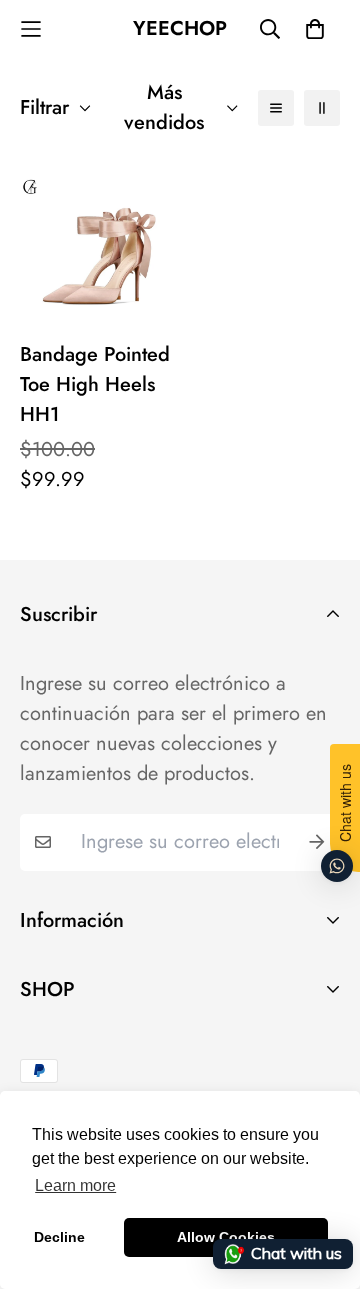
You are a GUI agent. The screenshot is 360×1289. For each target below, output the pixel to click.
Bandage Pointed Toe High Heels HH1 (95, 384)
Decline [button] (59, 1237)
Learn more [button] (75, 1185)
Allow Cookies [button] (226, 1237)
